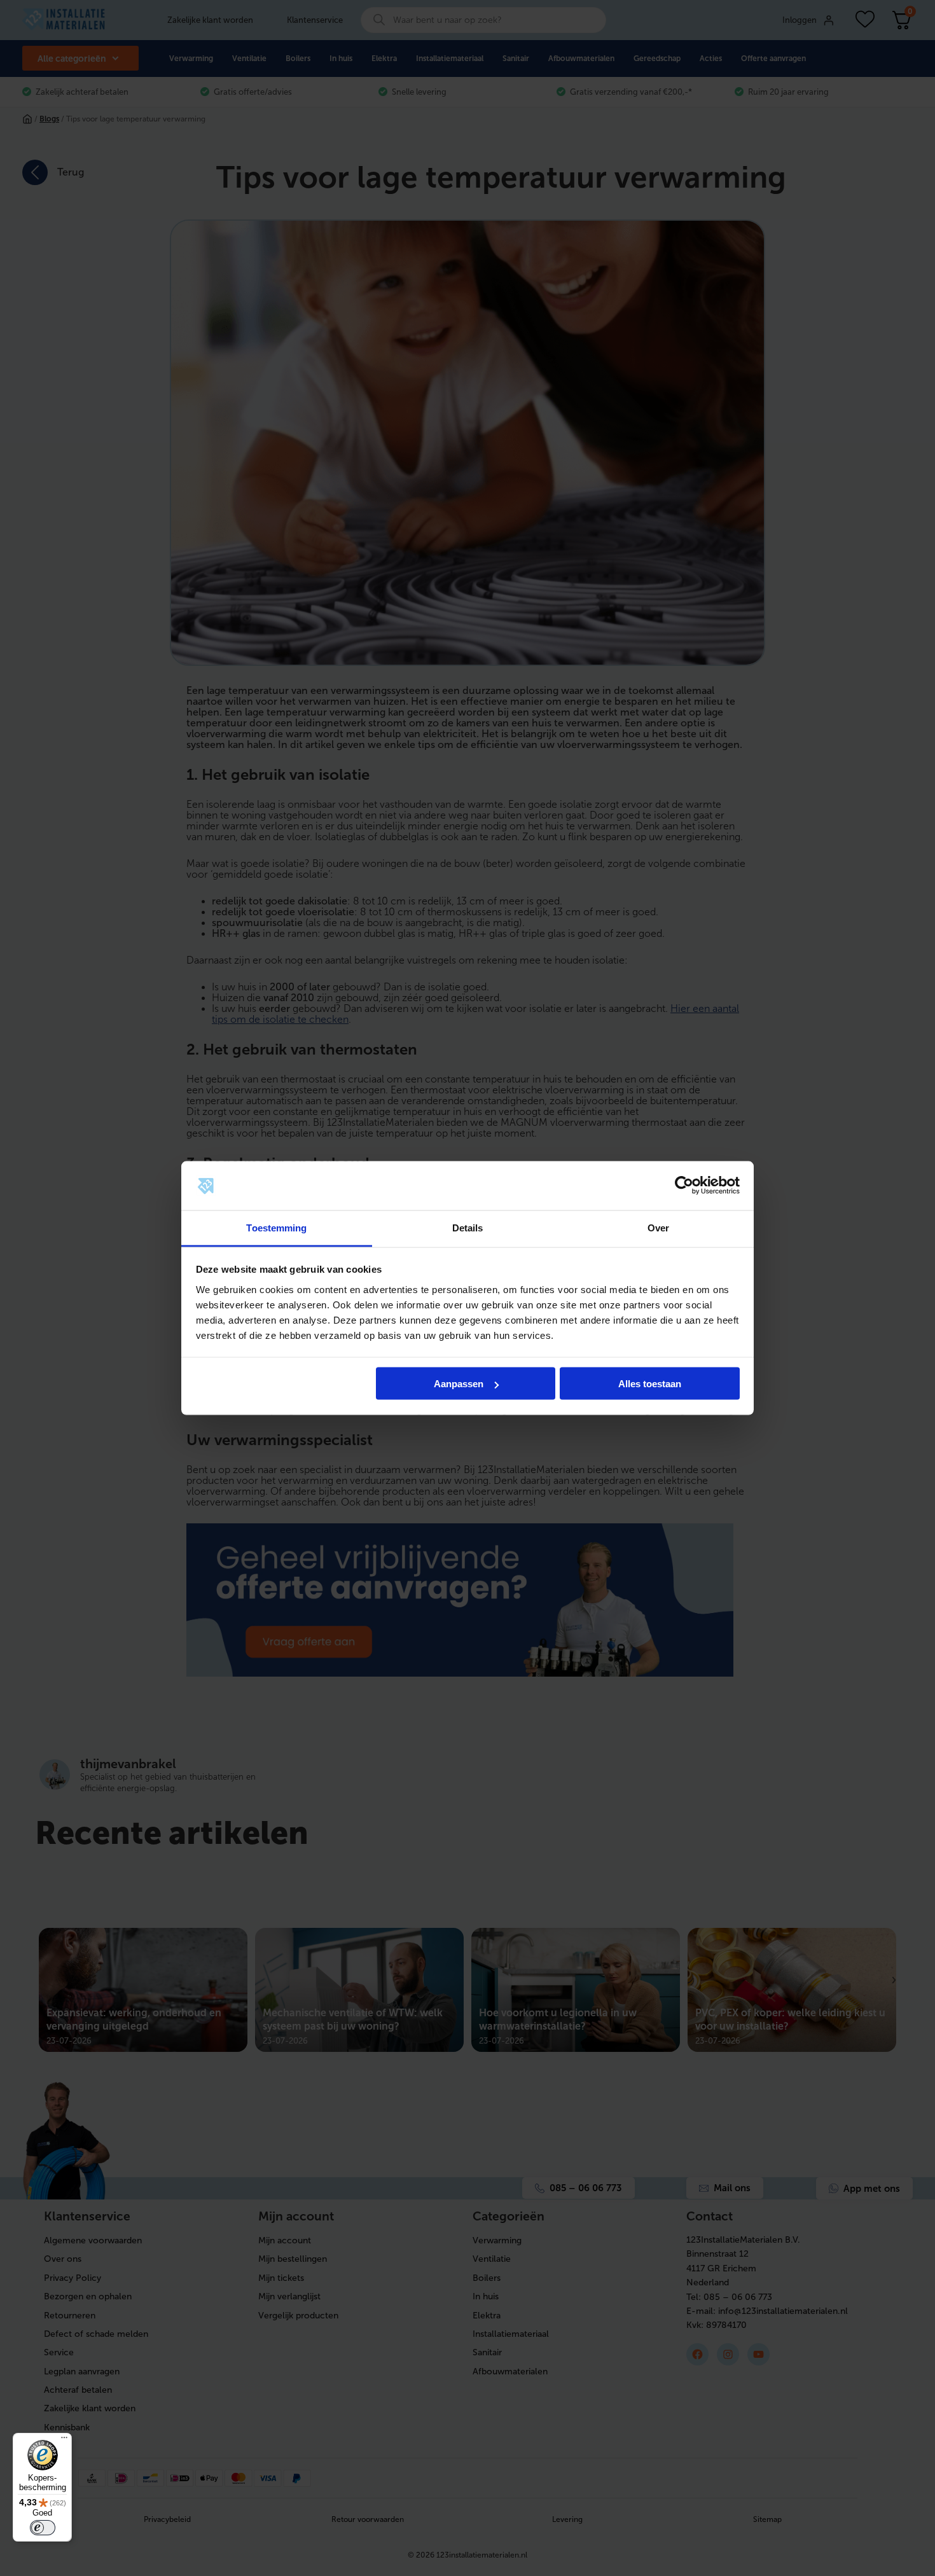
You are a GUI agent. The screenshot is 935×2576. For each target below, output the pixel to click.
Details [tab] (468, 1227)
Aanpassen (459, 1384)
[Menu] (64, 2441)
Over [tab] (658, 1227)
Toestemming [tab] (276, 1227)
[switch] (43, 2528)
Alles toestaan (650, 1384)
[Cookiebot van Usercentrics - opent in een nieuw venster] (684, 1186)
